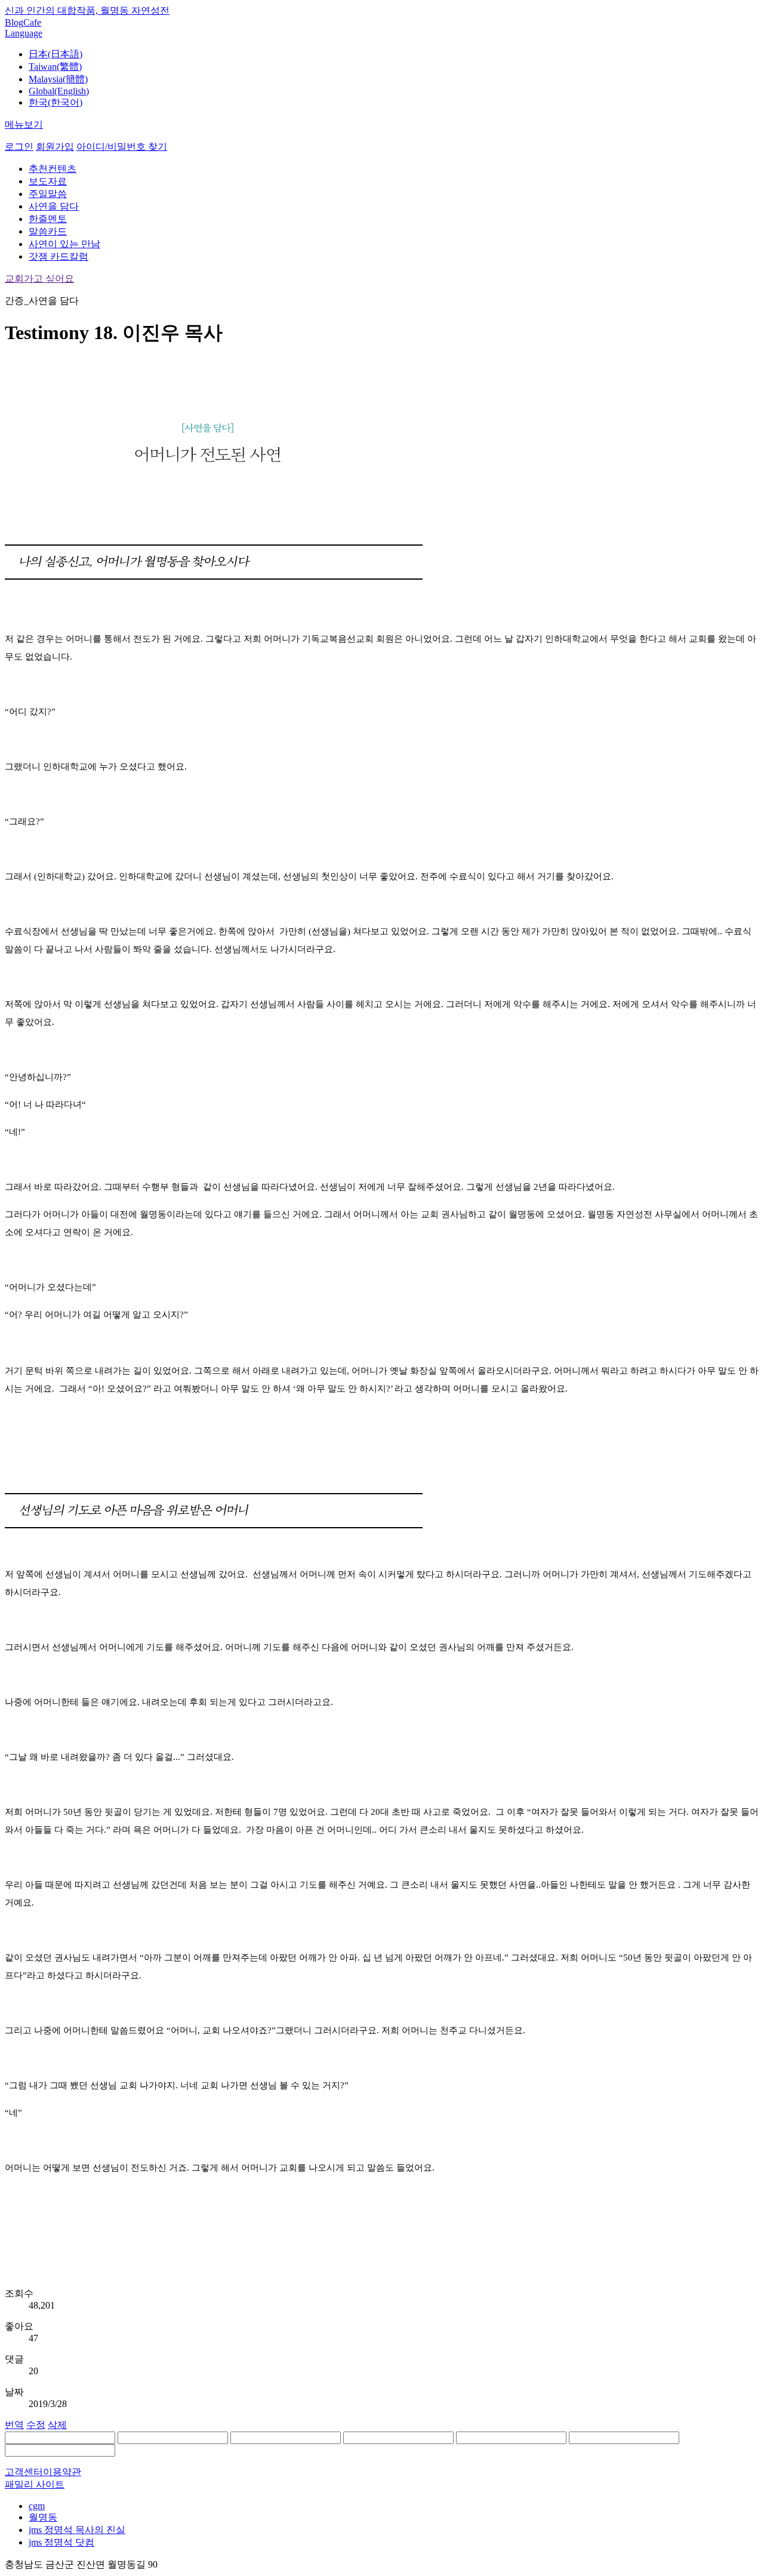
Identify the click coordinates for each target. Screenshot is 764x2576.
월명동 (43, 2517)
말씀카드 (48, 231)
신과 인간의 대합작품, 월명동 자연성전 (87, 10)
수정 (36, 2425)
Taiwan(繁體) (55, 67)
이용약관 (62, 2472)
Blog (14, 22)
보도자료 (48, 181)
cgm (37, 2506)
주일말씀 (48, 194)
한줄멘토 (48, 219)
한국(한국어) (56, 102)
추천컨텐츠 (53, 169)
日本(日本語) (56, 54)
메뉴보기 (24, 124)
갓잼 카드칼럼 (58, 256)
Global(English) (59, 91)
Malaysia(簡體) (58, 79)
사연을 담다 (54, 206)
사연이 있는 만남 (64, 244)
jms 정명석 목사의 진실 (77, 2530)
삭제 (57, 2425)
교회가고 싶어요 (39, 278)
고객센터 (24, 2472)
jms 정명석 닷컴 (61, 2542)
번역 (14, 2425)
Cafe (32, 22)
